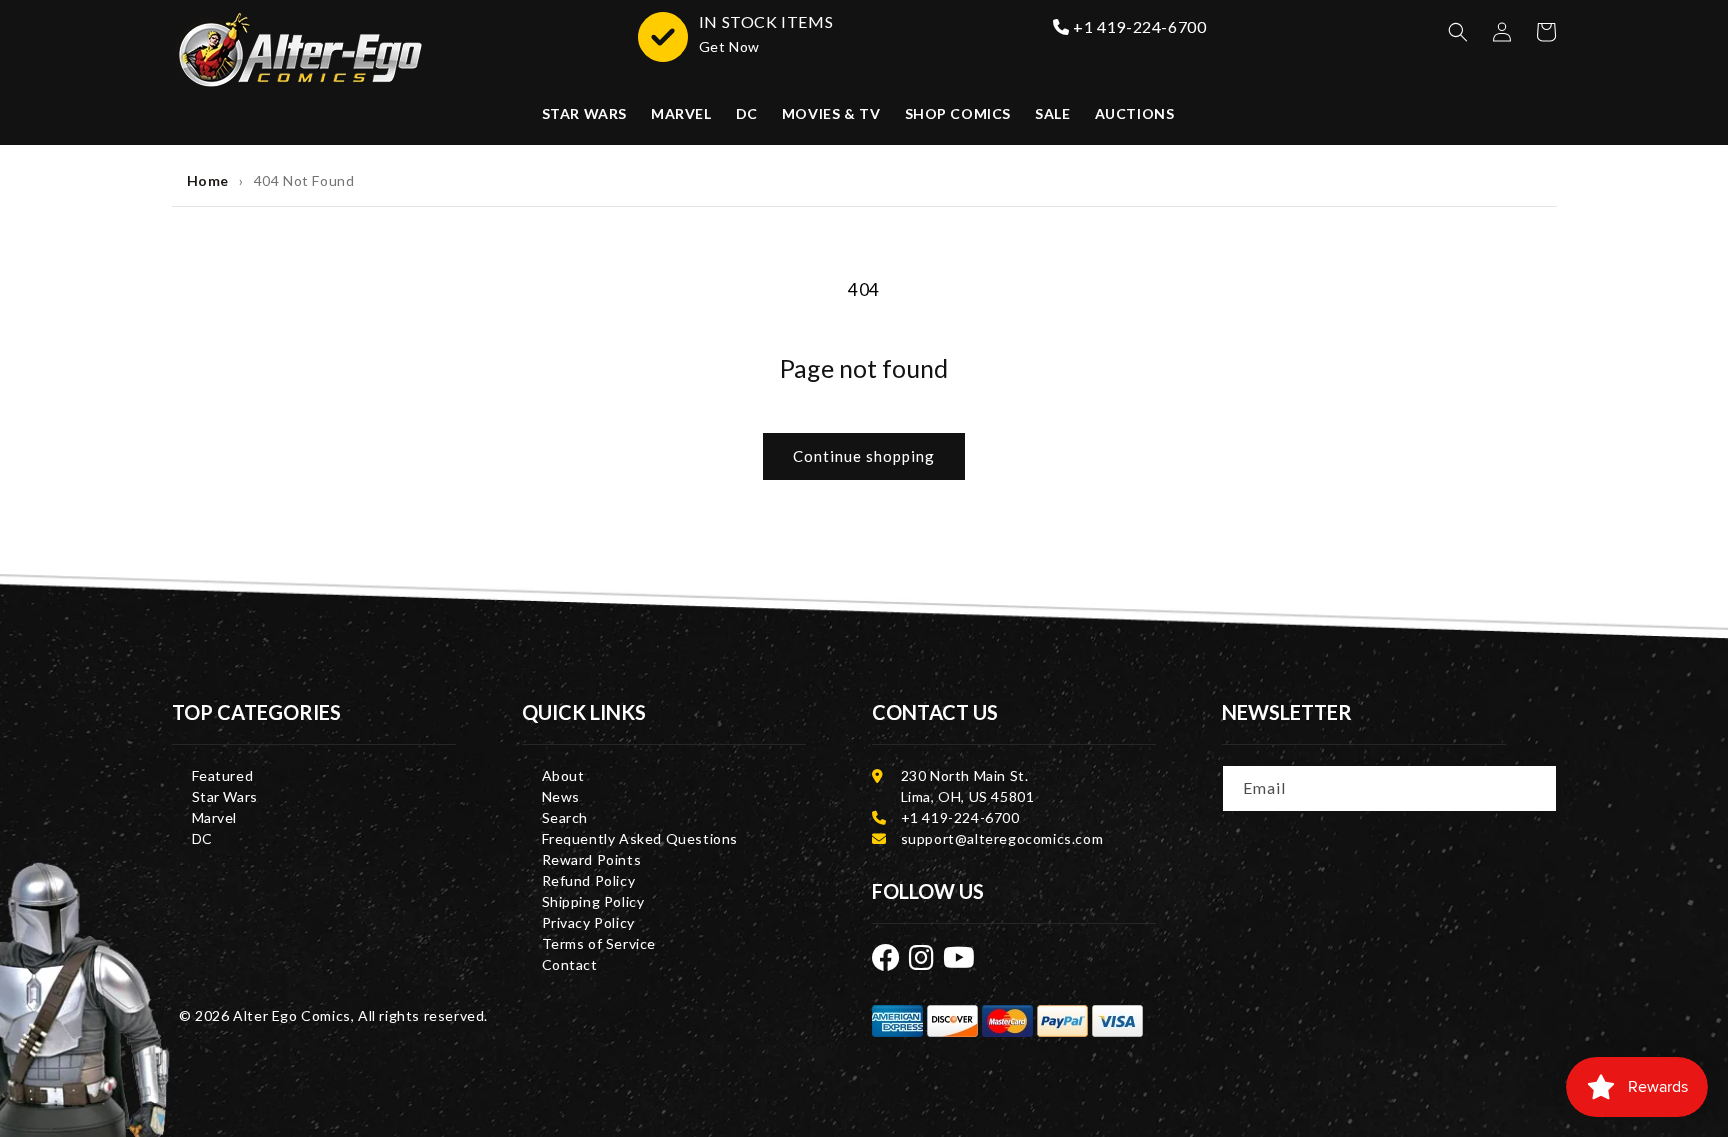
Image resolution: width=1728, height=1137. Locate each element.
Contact (570, 964)
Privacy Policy (588, 922)
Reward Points (592, 859)
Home (208, 180)
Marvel (215, 817)
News (561, 796)
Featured (223, 775)
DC (202, 838)
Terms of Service (599, 943)
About (563, 775)
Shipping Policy (593, 901)
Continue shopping (864, 456)
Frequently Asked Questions (640, 838)
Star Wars (225, 796)
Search (565, 817)
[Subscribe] (1535, 787)
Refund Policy (589, 880)
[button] (1458, 32)
